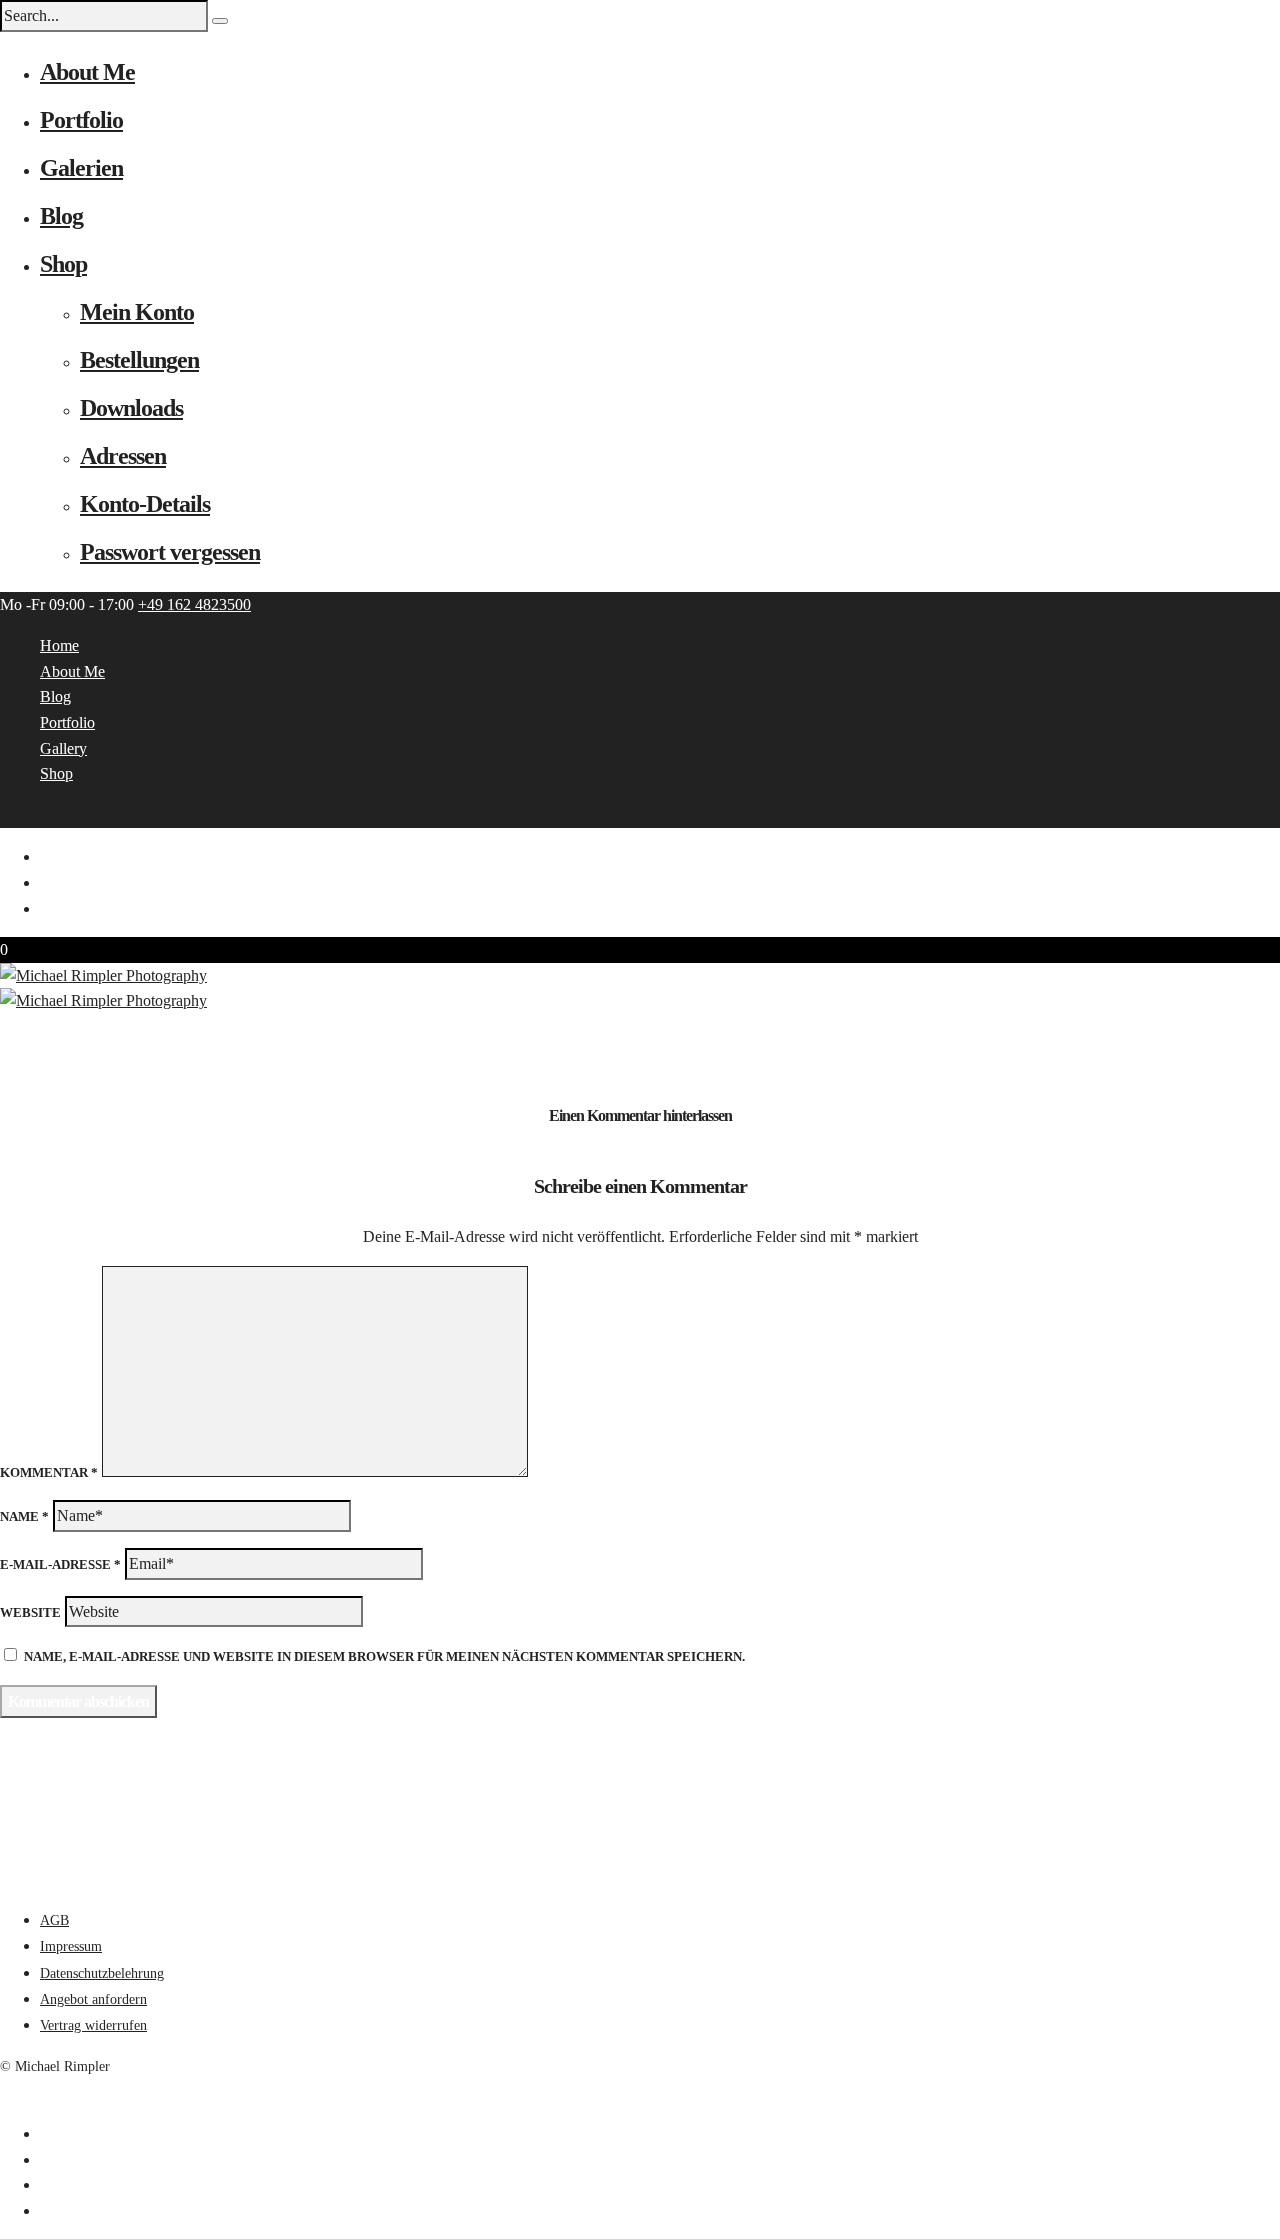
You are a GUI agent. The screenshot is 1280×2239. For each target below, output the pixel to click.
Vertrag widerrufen (93, 2025)
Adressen (123, 456)
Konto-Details (145, 504)
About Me (87, 72)
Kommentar (49, 1472)
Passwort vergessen (170, 552)
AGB (54, 1920)
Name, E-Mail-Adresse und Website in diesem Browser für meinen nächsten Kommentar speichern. (384, 1656)
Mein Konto (137, 312)
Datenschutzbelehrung (102, 1973)
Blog (61, 216)
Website (30, 1612)
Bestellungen (139, 360)
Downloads (131, 408)
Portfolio (81, 120)
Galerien (81, 168)
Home (59, 645)
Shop (63, 264)
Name (24, 1516)
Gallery (63, 748)
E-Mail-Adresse (60, 1564)
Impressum (71, 1946)
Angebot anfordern (93, 1999)
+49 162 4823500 (194, 604)
